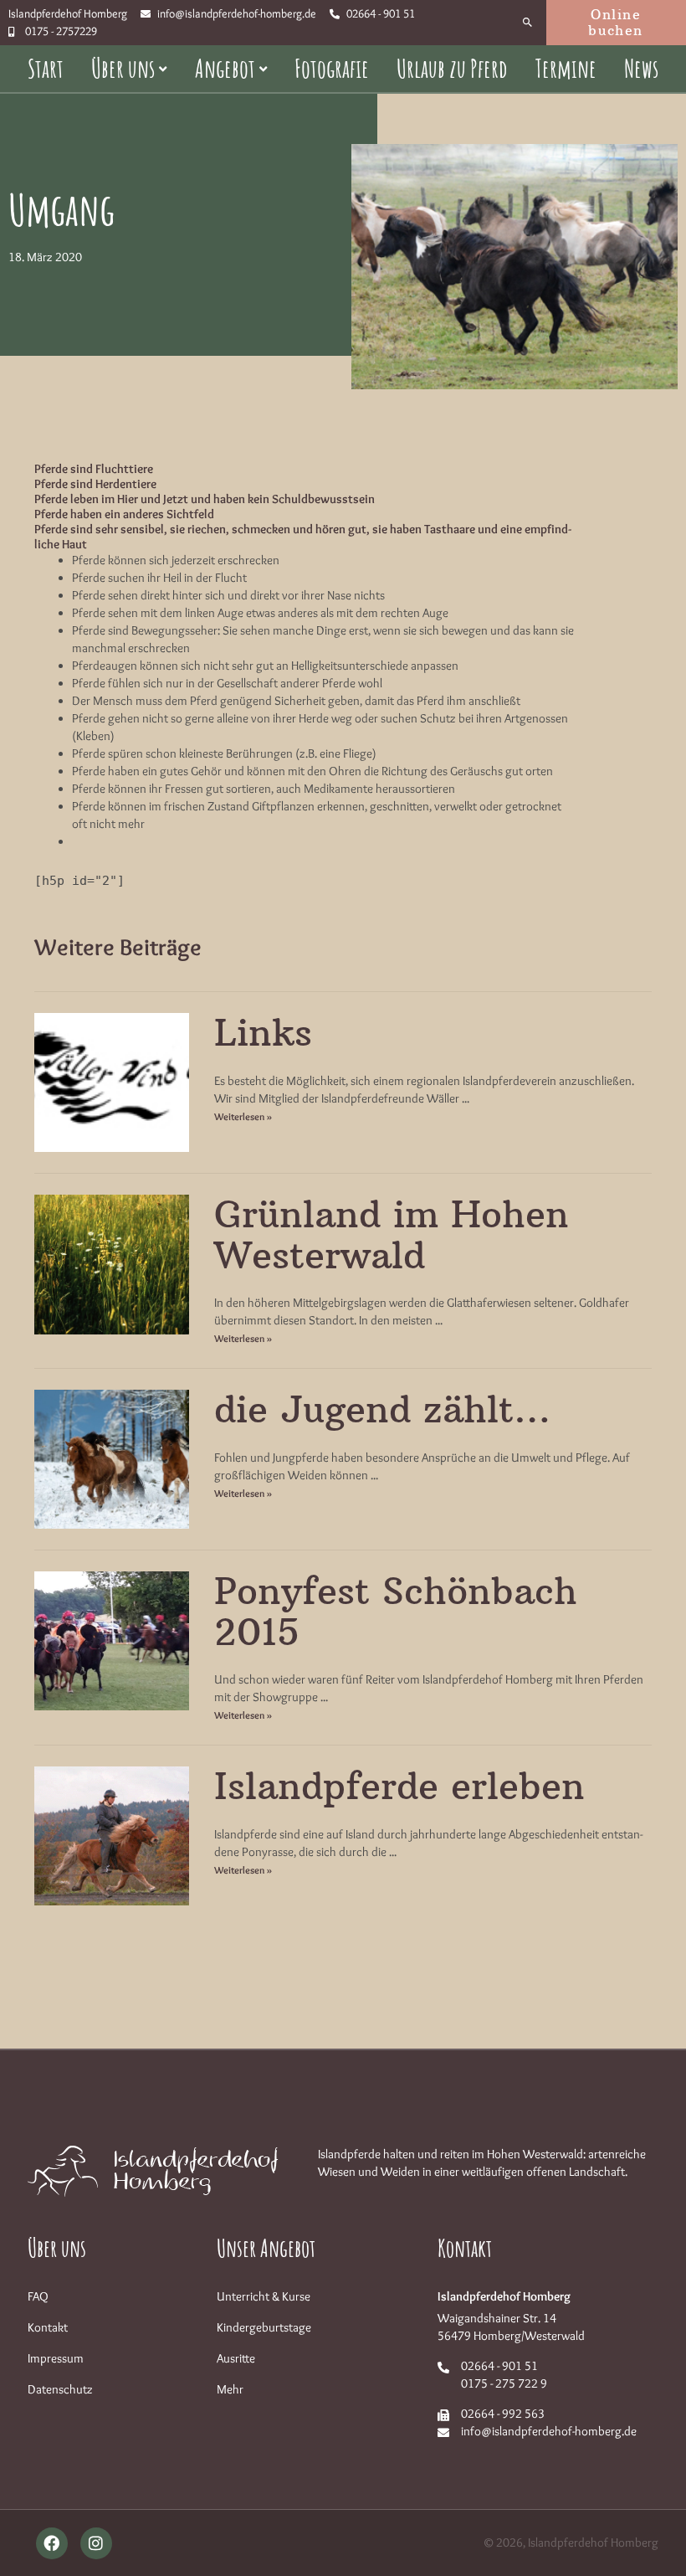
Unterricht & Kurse (264, 2296)
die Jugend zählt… (382, 1409)
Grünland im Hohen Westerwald (392, 1234)
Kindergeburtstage (264, 2327)
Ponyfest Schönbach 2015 (396, 1611)
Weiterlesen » (243, 1116)
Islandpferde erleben (399, 1786)
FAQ (38, 2296)
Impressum (56, 2358)
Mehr (230, 2389)
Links (263, 1033)
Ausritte (236, 2358)
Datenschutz (60, 2389)
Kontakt (48, 2327)
